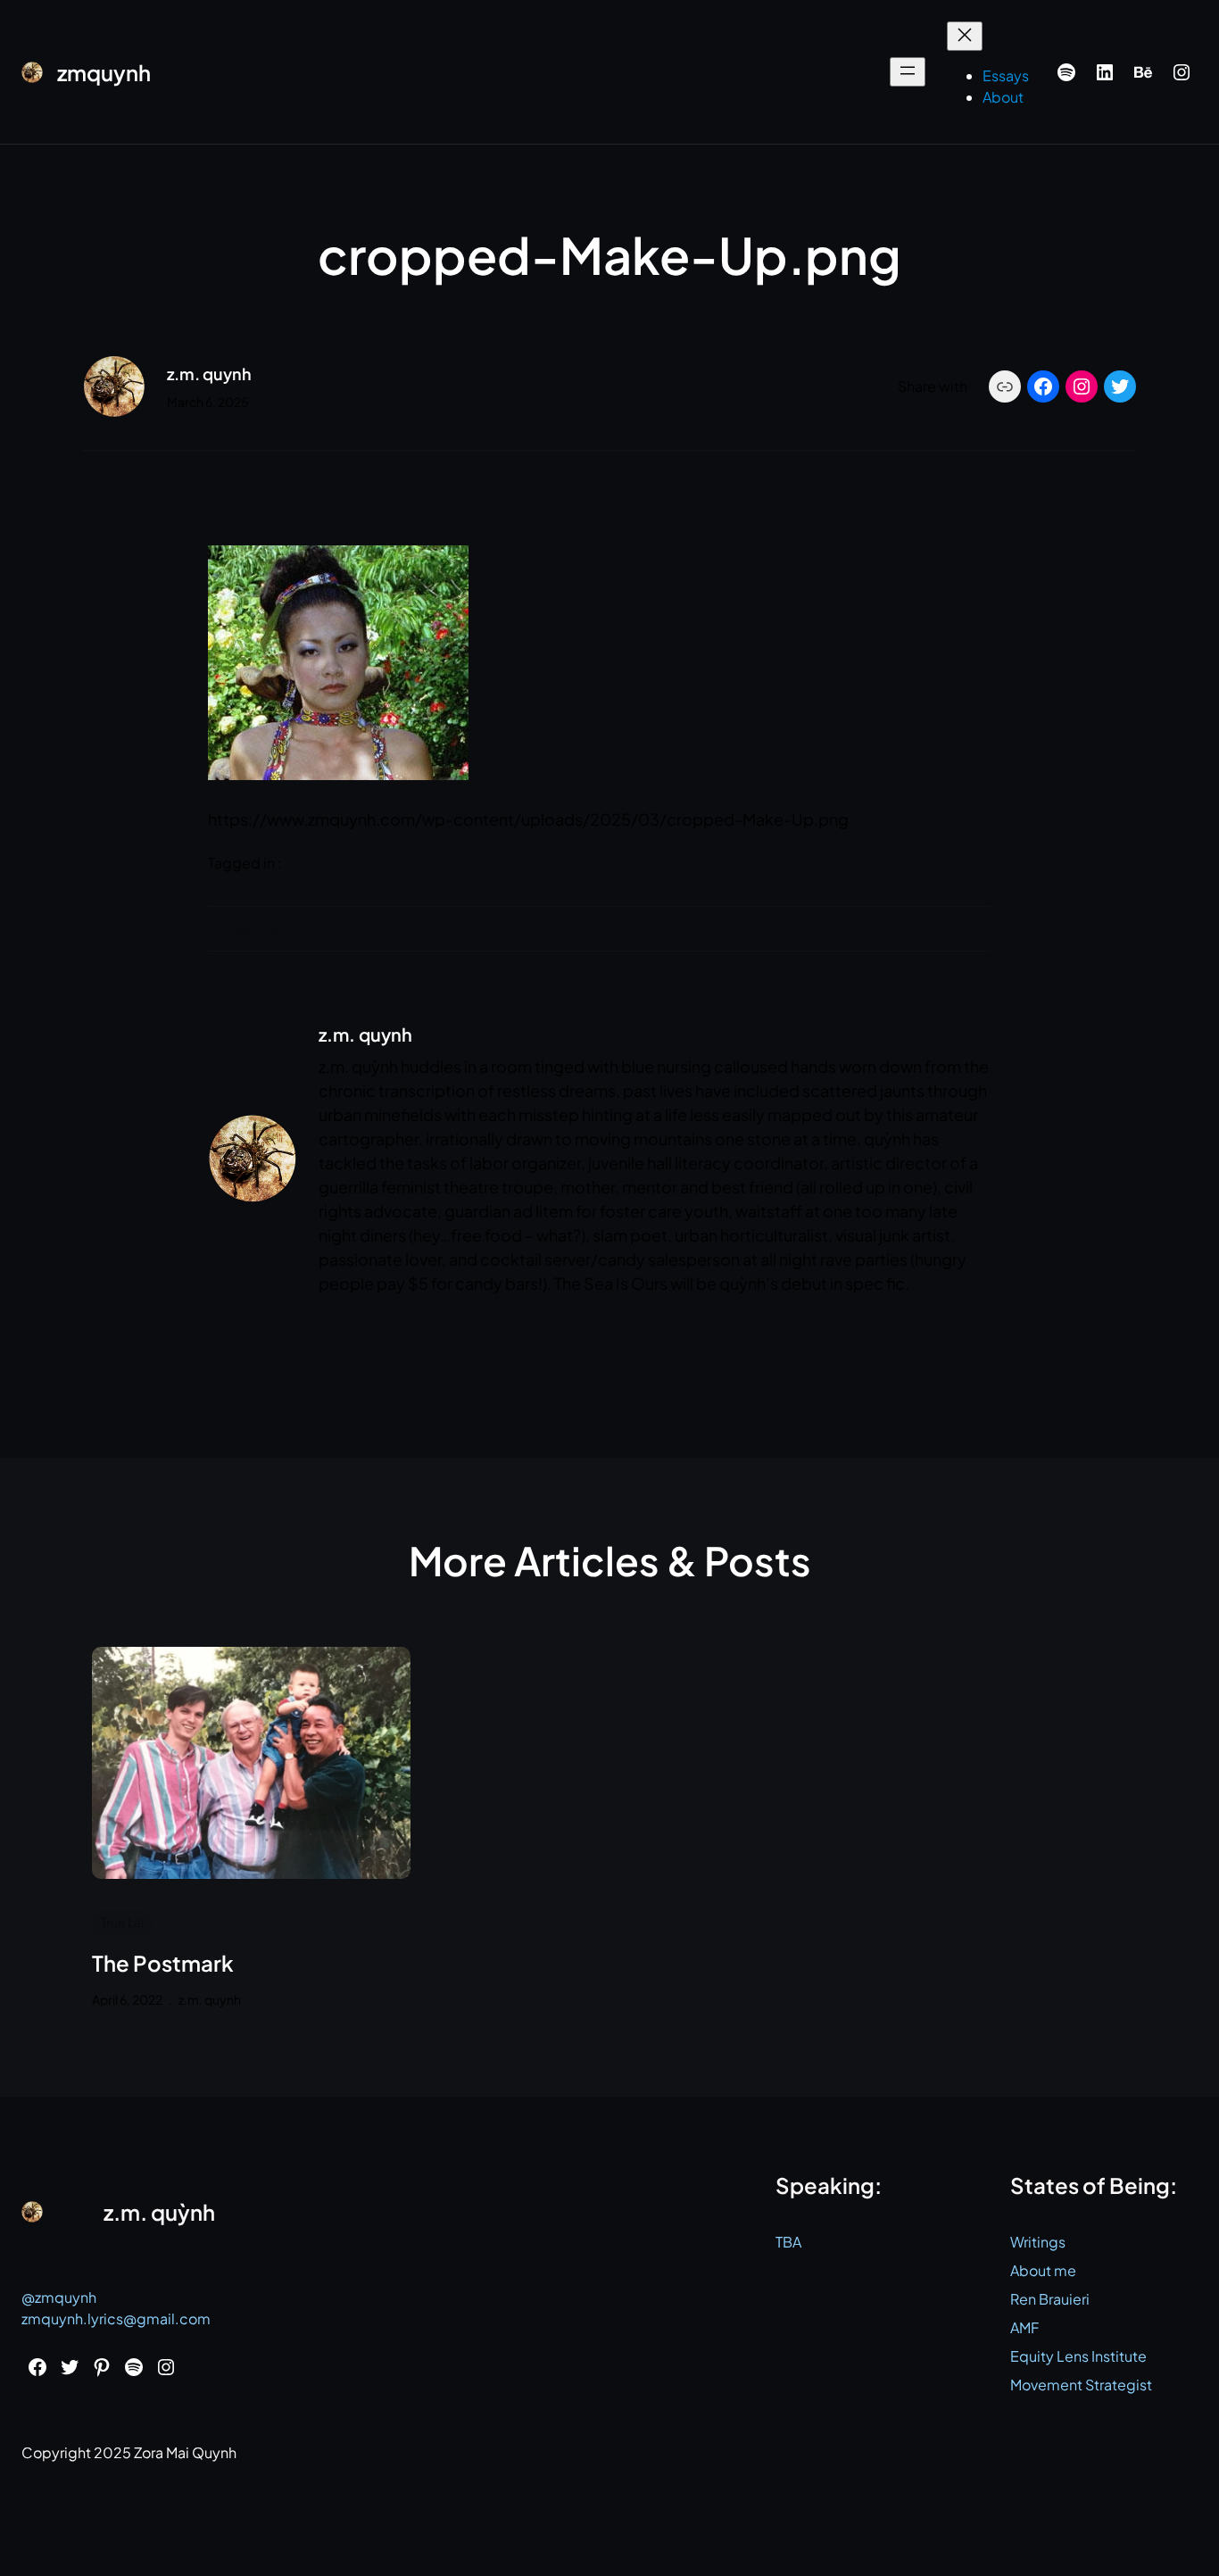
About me (1043, 2270)
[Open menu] (908, 72)
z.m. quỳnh (159, 2212)
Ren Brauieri (1050, 2299)
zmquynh (104, 72)
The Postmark (163, 1963)
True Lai (122, 1922)
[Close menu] (965, 36)
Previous (250, 929)
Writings (1038, 2242)
